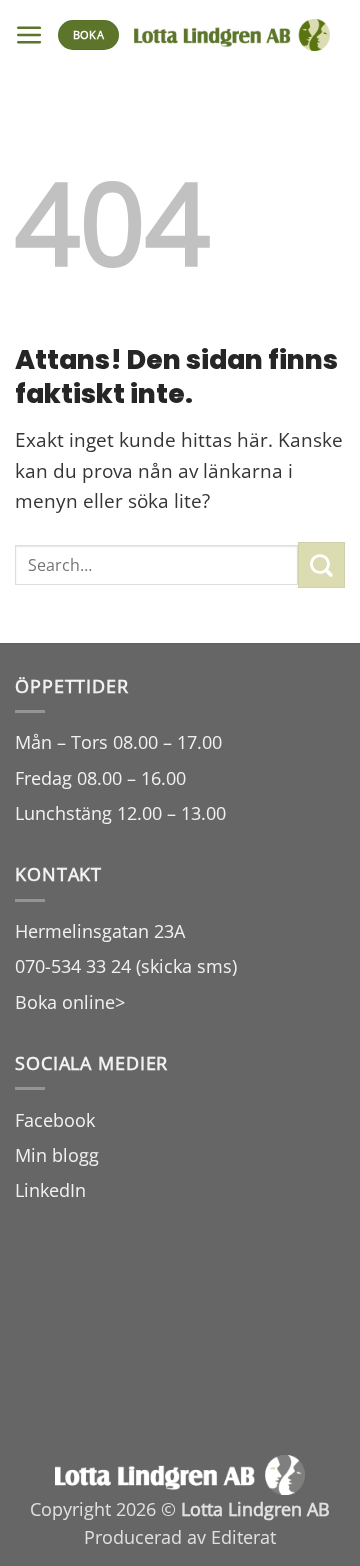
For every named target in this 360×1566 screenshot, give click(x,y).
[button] (29, 35)
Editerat (243, 1537)
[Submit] (321, 565)
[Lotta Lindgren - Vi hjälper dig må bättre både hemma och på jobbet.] (232, 34)
